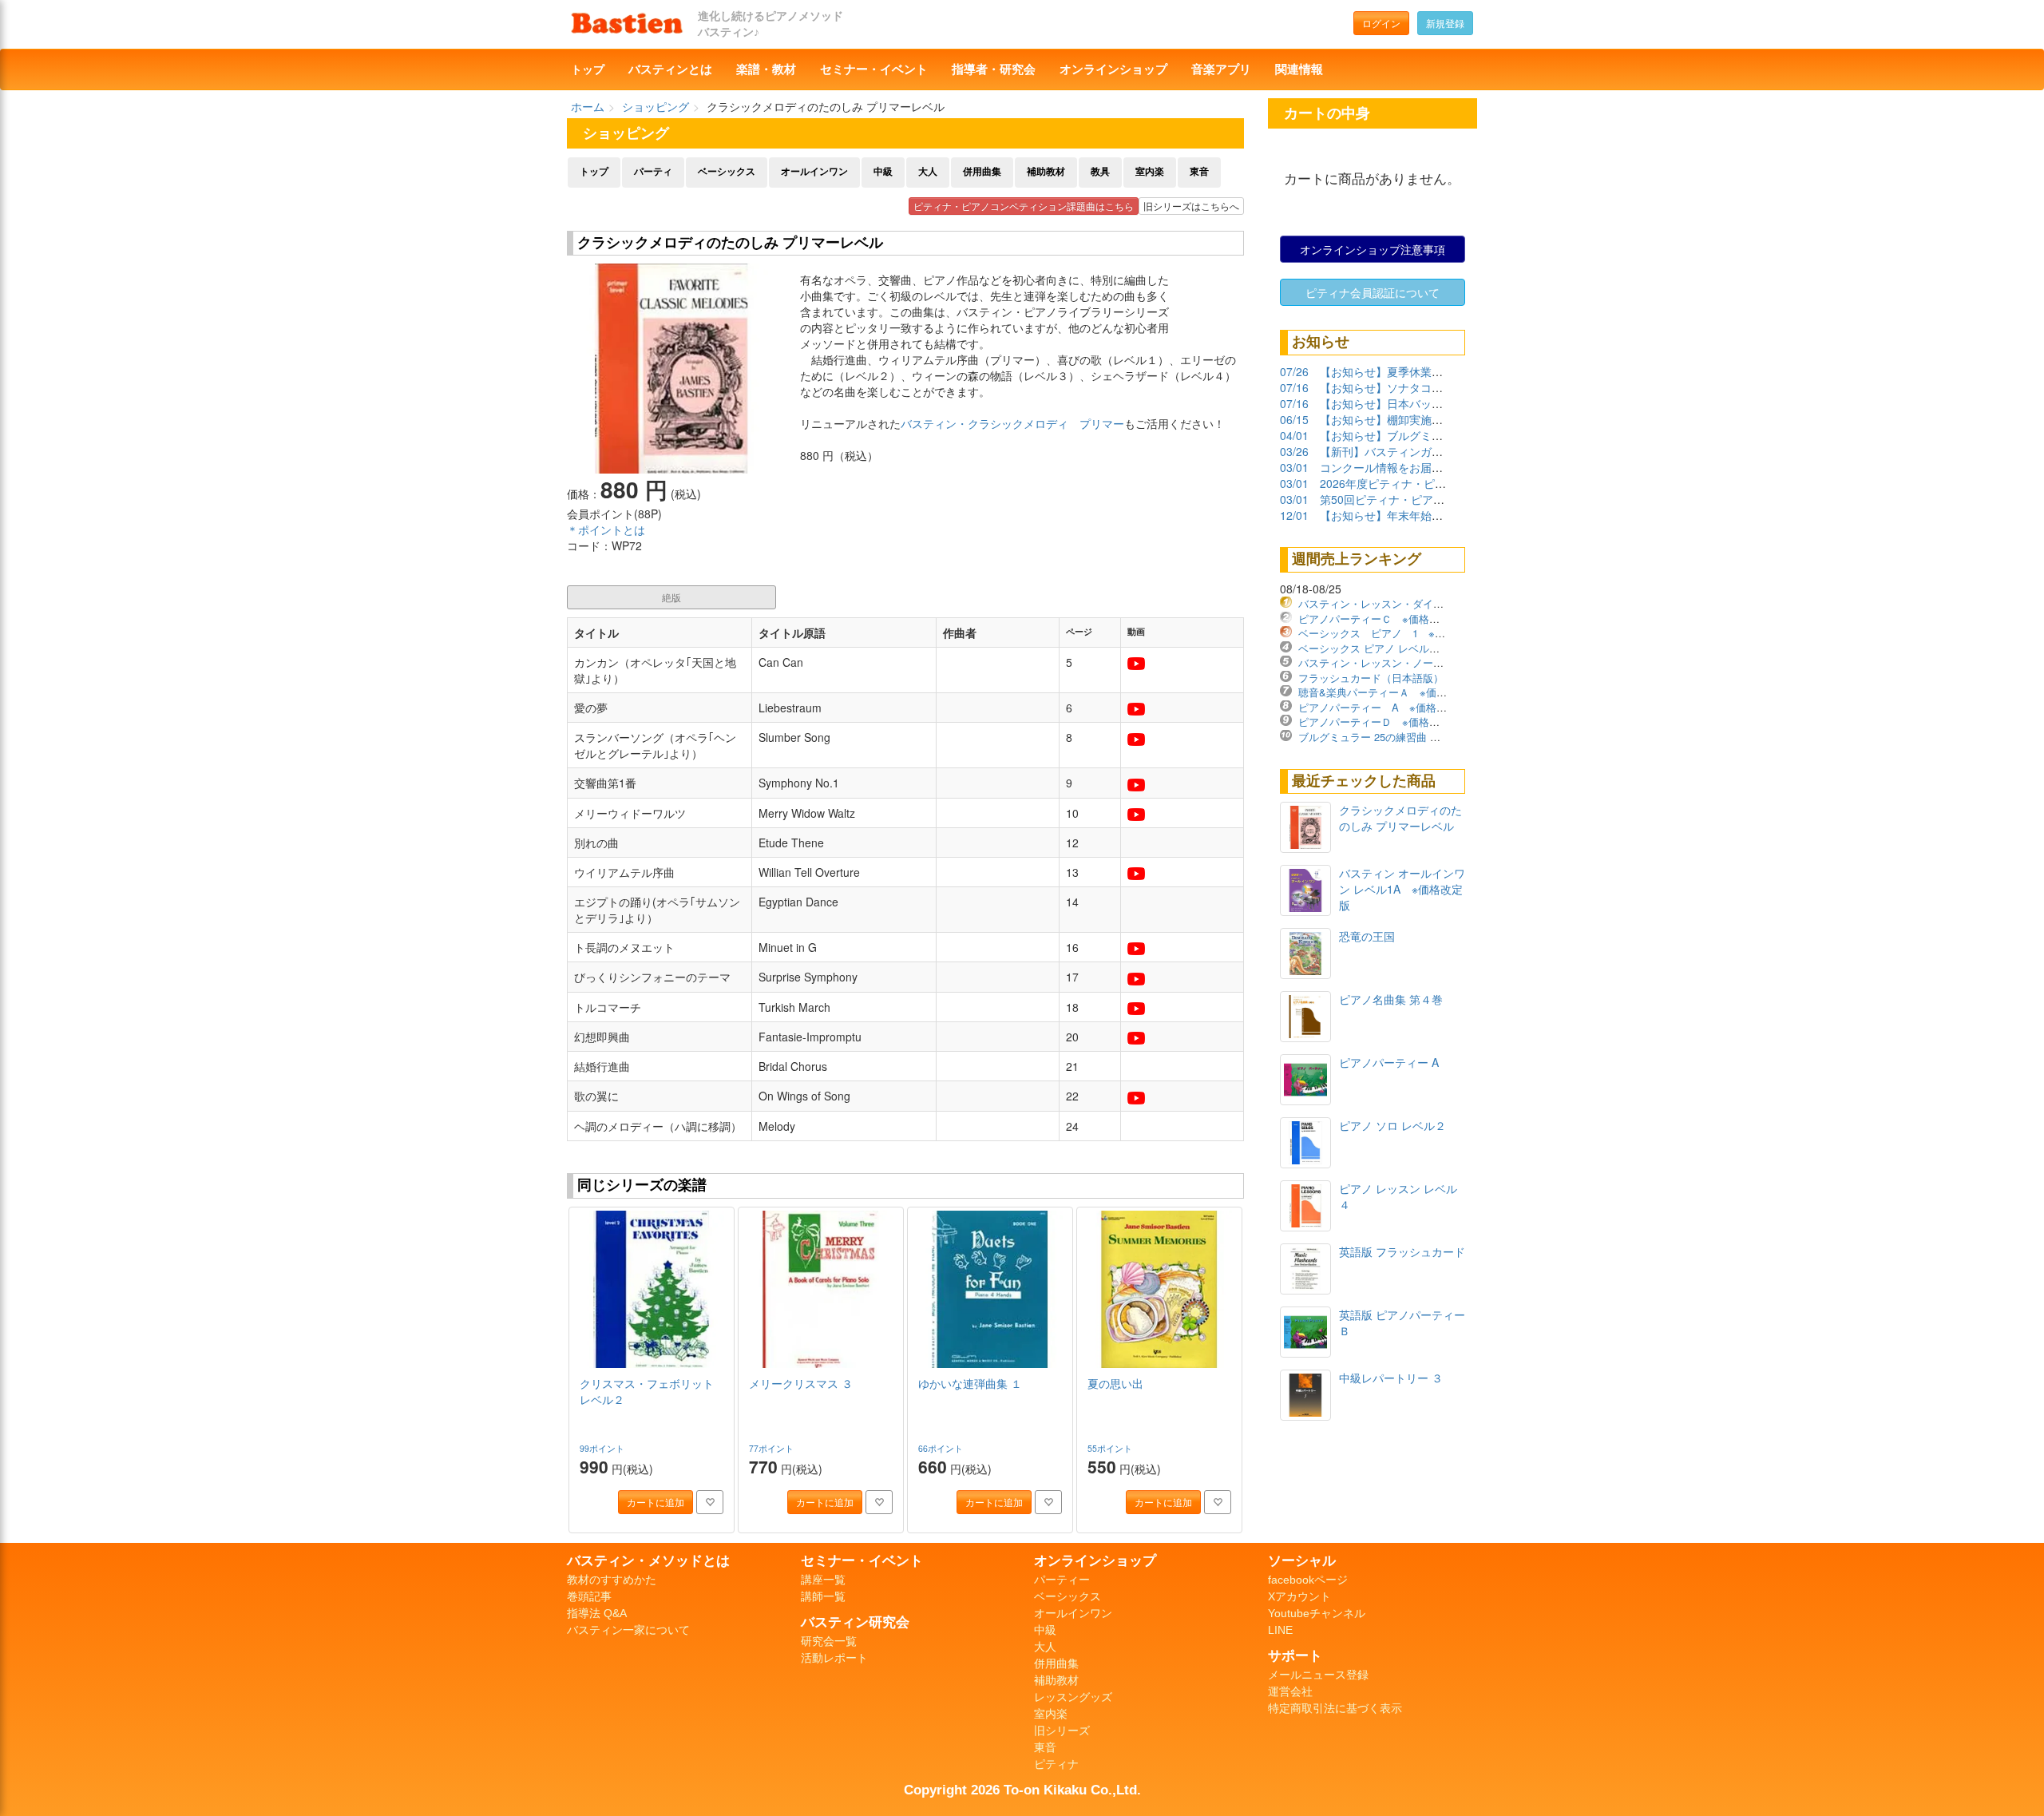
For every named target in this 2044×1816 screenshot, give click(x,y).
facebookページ (1308, 1580)
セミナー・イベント (874, 69)
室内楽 (1150, 172)
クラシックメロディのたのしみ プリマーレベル (1400, 818)
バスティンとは (670, 69)
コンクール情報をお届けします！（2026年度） (1439, 467)
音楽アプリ (1221, 69)
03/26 (1294, 451)
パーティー (1062, 1580)
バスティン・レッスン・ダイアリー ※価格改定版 (1416, 603)
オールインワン (814, 172)
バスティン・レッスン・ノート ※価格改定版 (1405, 662)
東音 (1199, 172)
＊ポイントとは (606, 529)
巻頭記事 (589, 1596)
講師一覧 (823, 1596)
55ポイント (1111, 1448)
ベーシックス (727, 172)
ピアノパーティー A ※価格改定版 (1383, 707)
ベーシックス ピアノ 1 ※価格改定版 (1392, 633)
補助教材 (1046, 172)
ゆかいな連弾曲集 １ (970, 1383)
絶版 (671, 597)
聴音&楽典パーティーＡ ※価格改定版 (1388, 692)
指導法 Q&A (597, 1613)
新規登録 (1445, 23)
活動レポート (834, 1658)
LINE (1280, 1630)
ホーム (588, 106)
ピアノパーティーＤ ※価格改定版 (1379, 722)
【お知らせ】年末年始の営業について (1415, 515)
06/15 (1294, 419)
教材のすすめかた (612, 1580)
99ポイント (603, 1448)
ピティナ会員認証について (1373, 292)
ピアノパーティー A (1389, 1062)
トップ (588, 69)
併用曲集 (982, 172)
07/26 (1294, 371)
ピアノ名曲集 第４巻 (1391, 999)
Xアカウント (1299, 1596)
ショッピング (656, 106)
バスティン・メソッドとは (648, 1560)
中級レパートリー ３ (1391, 1378)
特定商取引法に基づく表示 (1335, 1708)
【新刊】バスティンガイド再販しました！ (1426, 451)
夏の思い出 (1115, 1383)
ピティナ (1056, 1764)
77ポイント (772, 1448)
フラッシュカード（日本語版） (1371, 678)
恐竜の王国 (1367, 936)
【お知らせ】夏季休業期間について (1409, 371)
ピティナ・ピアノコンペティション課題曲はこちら (1024, 206)
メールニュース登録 (1318, 1675)
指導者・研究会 (994, 69)
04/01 (1294, 435)
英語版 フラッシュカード (1402, 1251)
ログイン (1381, 23)
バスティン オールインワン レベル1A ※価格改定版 (1402, 889)
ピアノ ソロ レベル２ (1392, 1125)
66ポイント (942, 1448)
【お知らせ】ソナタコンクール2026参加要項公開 (1444, 387)
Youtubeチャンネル (1317, 1613)
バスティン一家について (628, 1630)
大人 (928, 172)
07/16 (1294, 387)
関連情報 (1299, 69)
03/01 (1294, 467)
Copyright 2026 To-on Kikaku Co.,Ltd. (1022, 1790)
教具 (1100, 172)
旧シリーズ (1062, 1731)
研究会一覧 (829, 1641)
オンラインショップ (1113, 69)
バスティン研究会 (855, 1622)
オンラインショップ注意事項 (1373, 249)
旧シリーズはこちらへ (1191, 206)
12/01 (1294, 515)
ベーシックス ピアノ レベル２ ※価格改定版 (1403, 648)
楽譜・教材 (766, 69)
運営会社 (1290, 1691)
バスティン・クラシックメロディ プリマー (1012, 423)
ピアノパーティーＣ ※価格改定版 (1379, 619)
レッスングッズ (1073, 1697)
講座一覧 (823, 1580)
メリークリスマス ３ (801, 1383)
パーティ (653, 172)
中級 (883, 172)
